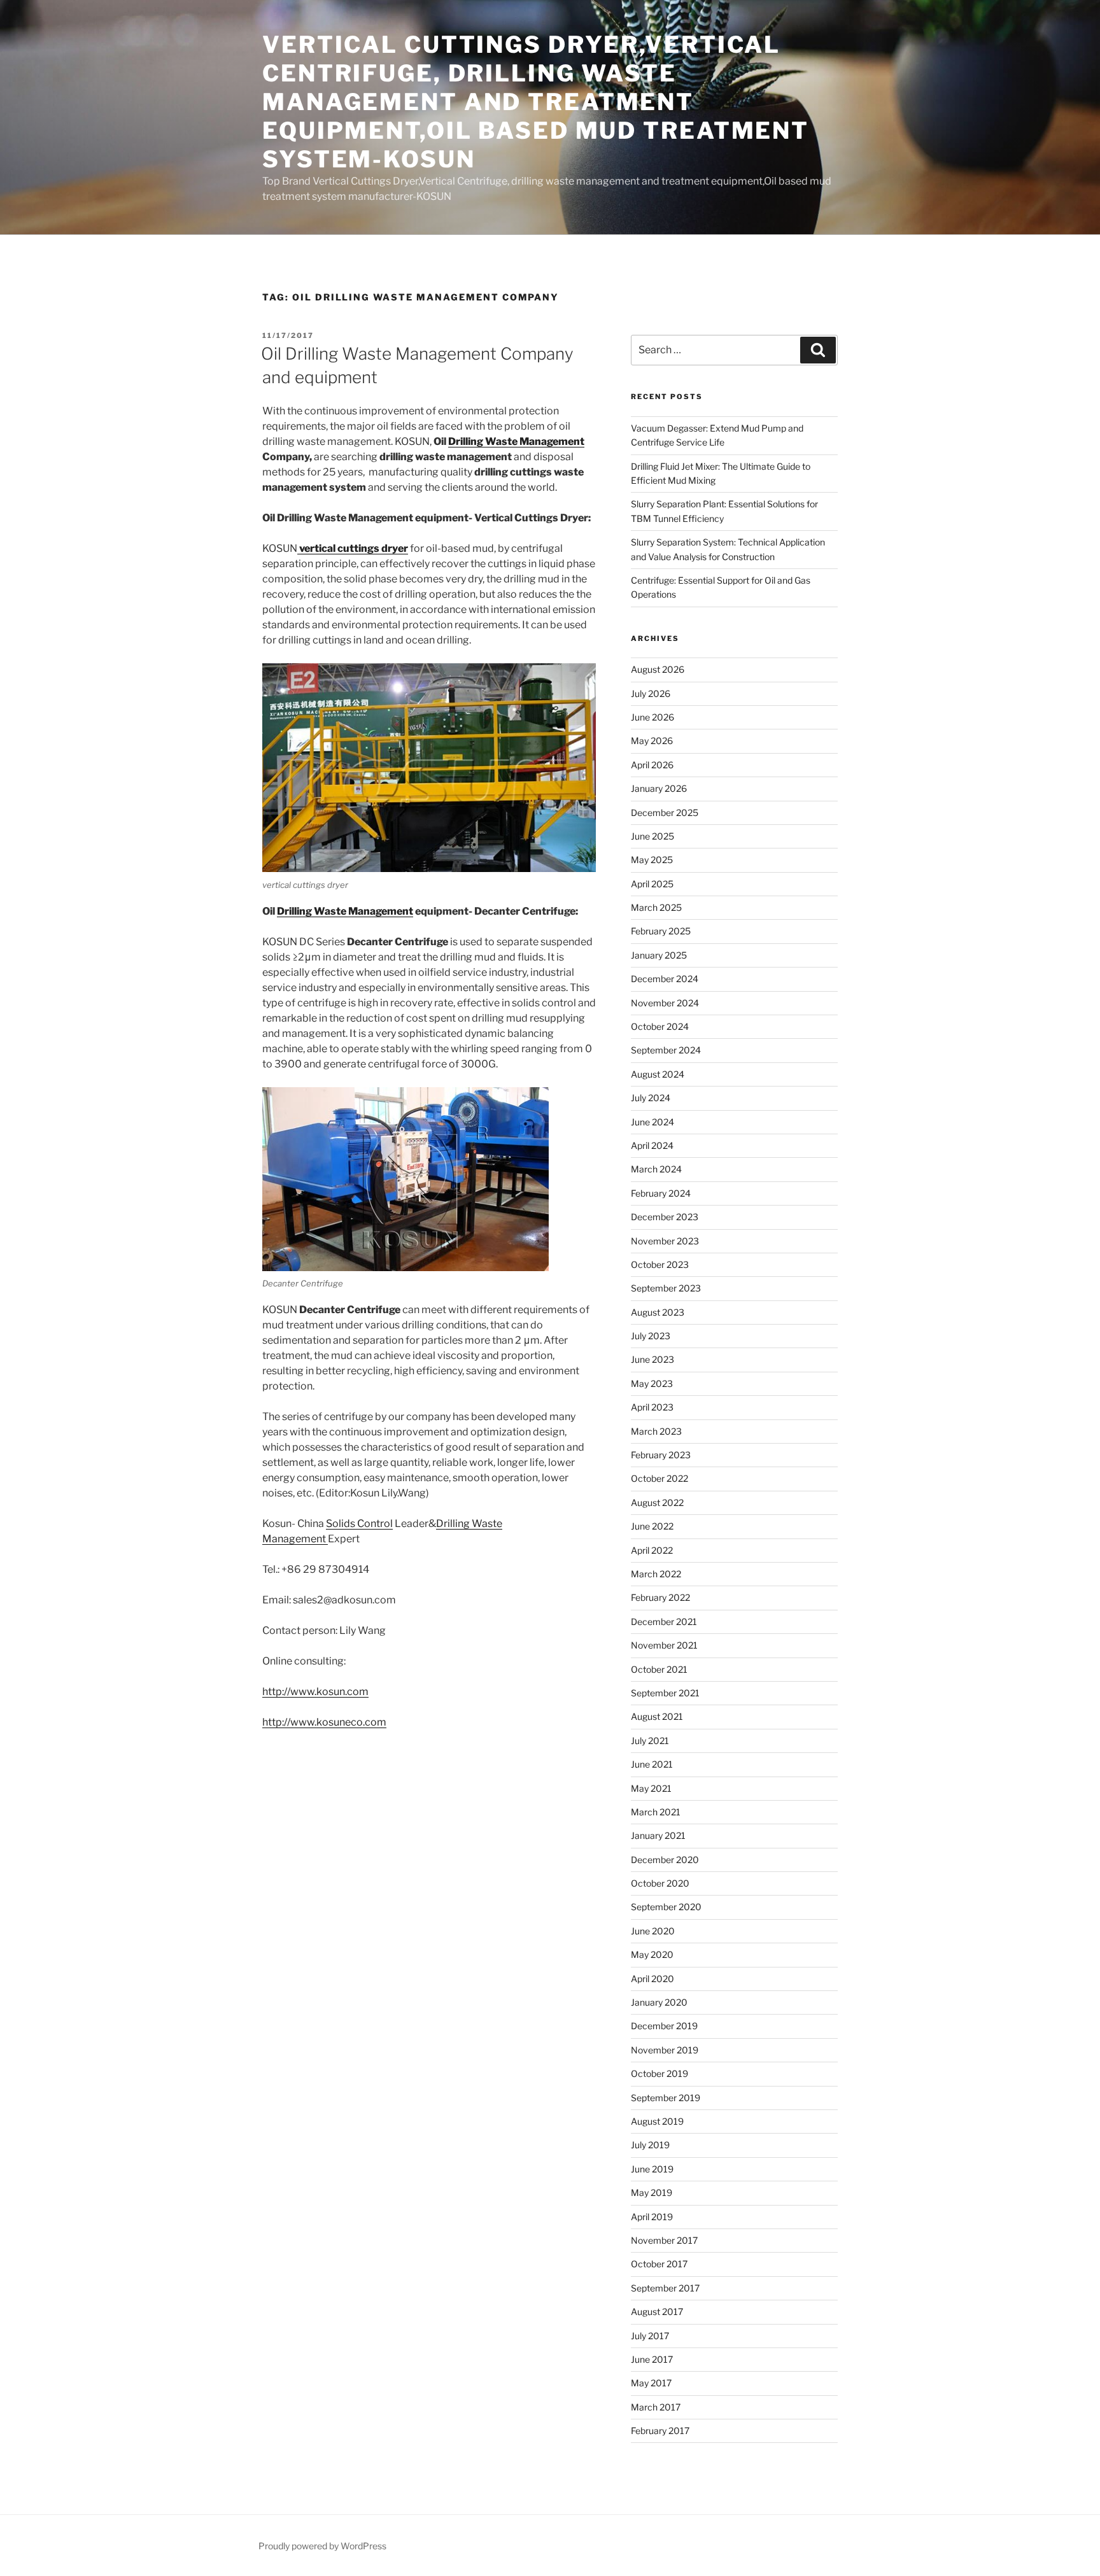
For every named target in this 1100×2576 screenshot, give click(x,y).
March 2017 (656, 2407)
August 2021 (657, 1716)
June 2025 (652, 836)
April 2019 (652, 2217)
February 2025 (661, 931)
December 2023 (665, 1217)
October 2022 (659, 1478)
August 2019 (657, 2121)
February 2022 (660, 1597)
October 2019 (659, 2073)
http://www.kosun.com (315, 1692)
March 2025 (656, 907)
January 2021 (658, 1835)
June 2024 (652, 1122)
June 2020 (653, 1931)
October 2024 (660, 1026)
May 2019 (652, 2192)
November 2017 (664, 2240)
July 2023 (651, 1336)
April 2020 (652, 1979)
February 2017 (660, 2431)
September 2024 (666, 1050)
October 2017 (659, 2264)
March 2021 (656, 1812)
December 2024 (665, 979)
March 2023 (656, 1431)
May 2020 (652, 1954)
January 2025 (659, 955)
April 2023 (652, 1407)
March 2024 (656, 1169)
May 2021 (651, 1788)
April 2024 (652, 1145)
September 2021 (665, 1693)
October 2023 (660, 1264)
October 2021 (659, 1669)
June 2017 (652, 2359)
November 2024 (665, 1003)
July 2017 (650, 2336)
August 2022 (657, 1503)
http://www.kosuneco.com (324, 1722)
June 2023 (652, 1359)
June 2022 (652, 1526)
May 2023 (652, 1383)
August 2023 (658, 1312)
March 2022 (656, 1574)
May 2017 (651, 2383)
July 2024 (651, 1098)
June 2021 (652, 1764)
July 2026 (651, 693)
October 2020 (660, 1883)
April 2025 (652, 884)
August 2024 (658, 1074)
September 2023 (666, 1288)
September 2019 (666, 2098)
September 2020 (666, 1907)
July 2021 (650, 1741)
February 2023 (661, 1455)
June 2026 (652, 717)
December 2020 (665, 1860)
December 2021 (664, 1622)
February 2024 (661, 1193)
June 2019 (652, 2169)
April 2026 (652, 765)
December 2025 (665, 813)
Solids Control (359, 1524)
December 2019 (664, 2026)
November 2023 (665, 1241)
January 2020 (659, 2002)
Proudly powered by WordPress (322, 2546)
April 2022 (652, 1550)
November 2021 (664, 1645)
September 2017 (665, 2288)
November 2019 (665, 2050)
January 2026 (659, 788)
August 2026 (658, 669)
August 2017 (657, 2312)
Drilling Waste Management (516, 441)
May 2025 (652, 860)
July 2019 (650, 2145)
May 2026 (652, 741)
